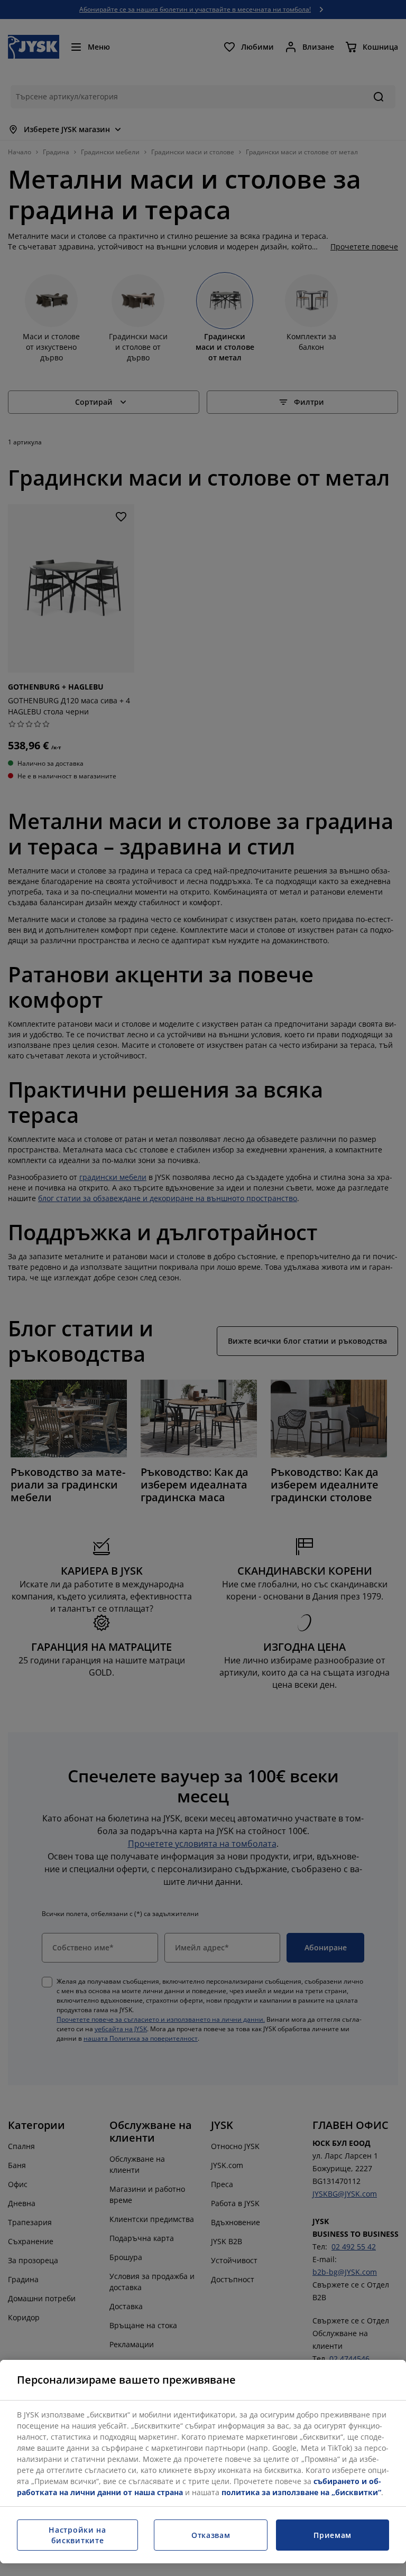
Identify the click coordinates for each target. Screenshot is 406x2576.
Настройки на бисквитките (77, 2535)
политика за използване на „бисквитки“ (301, 2492)
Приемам (333, 2535)
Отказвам (211, 2535)
